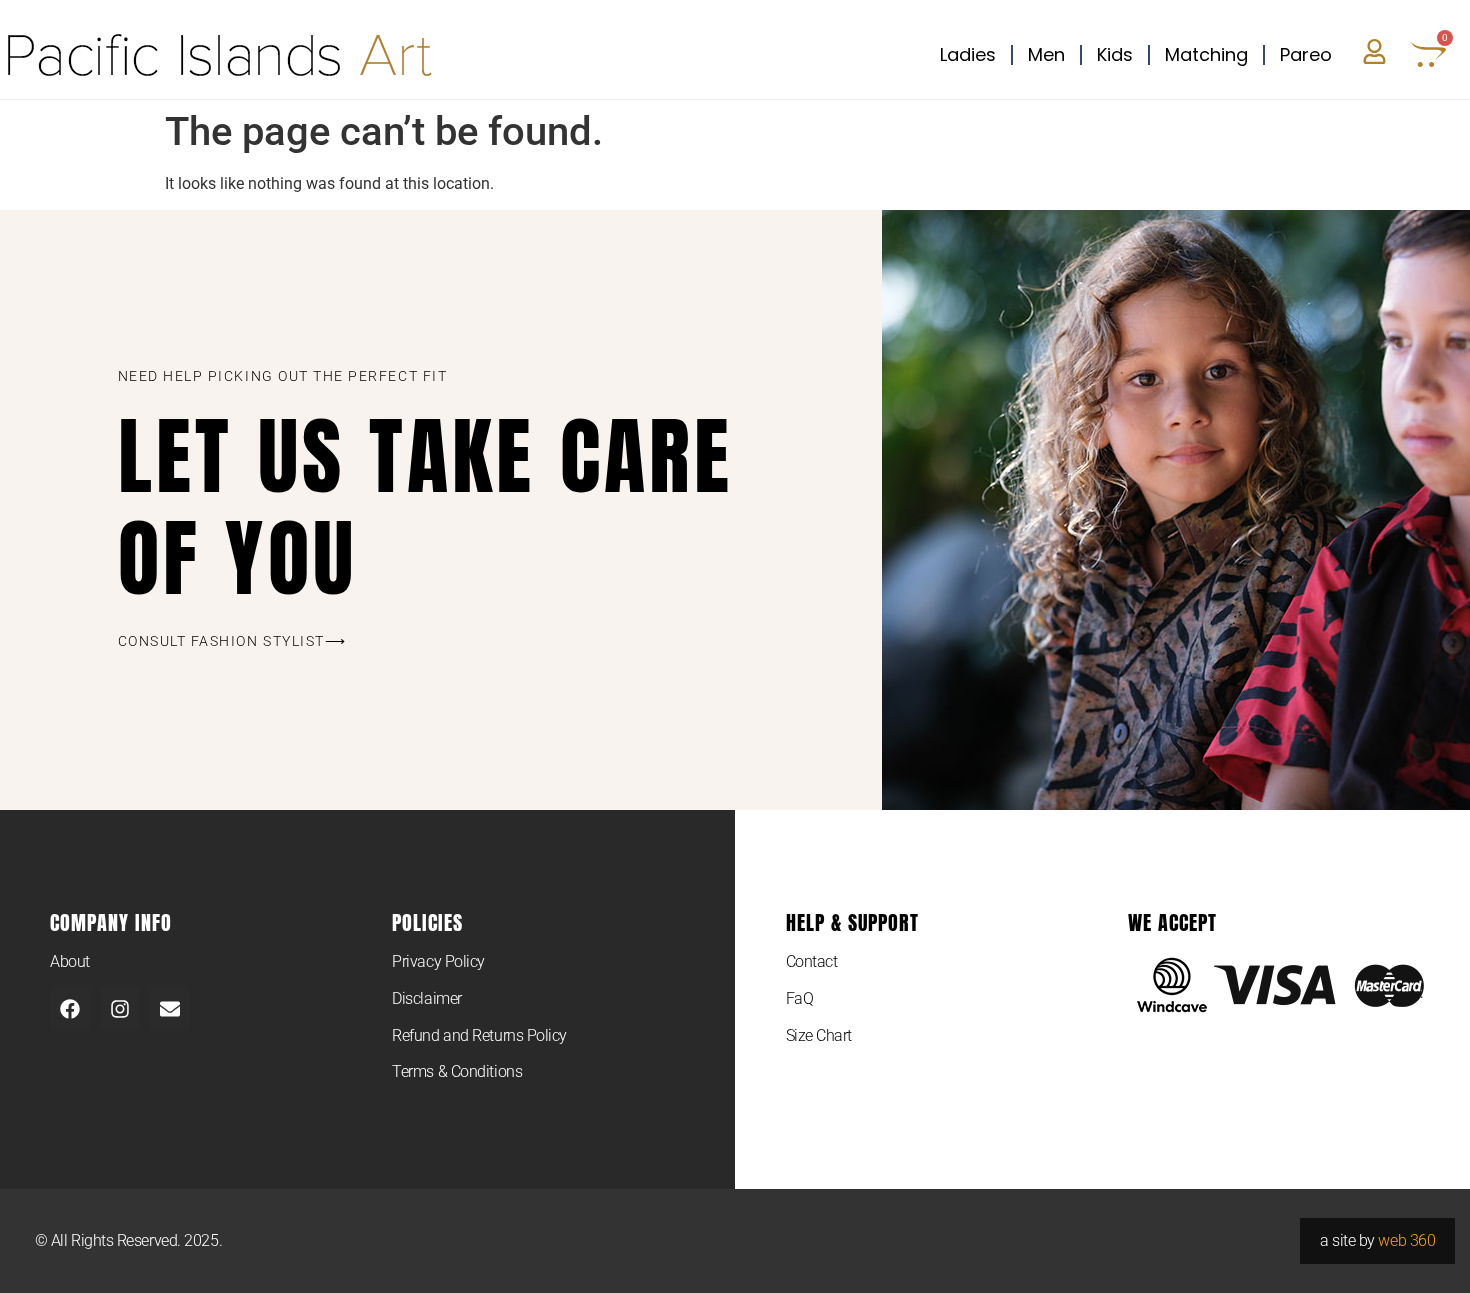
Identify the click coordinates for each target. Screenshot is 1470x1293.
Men (1046, 54)
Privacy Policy (438, 961)
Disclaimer (427, 998)
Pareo (1306, 54)
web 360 (1406, 1240)
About (70, 961)
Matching (1206, 54)
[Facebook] (70, 1009)
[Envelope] (170, 1009)
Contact (812, 961)
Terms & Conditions (457, 1071)
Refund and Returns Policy (479, 1035)
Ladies (968, 54)
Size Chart (819, 1035)
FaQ (800, 998)
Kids (1115, 54)
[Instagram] (120, 1009)
